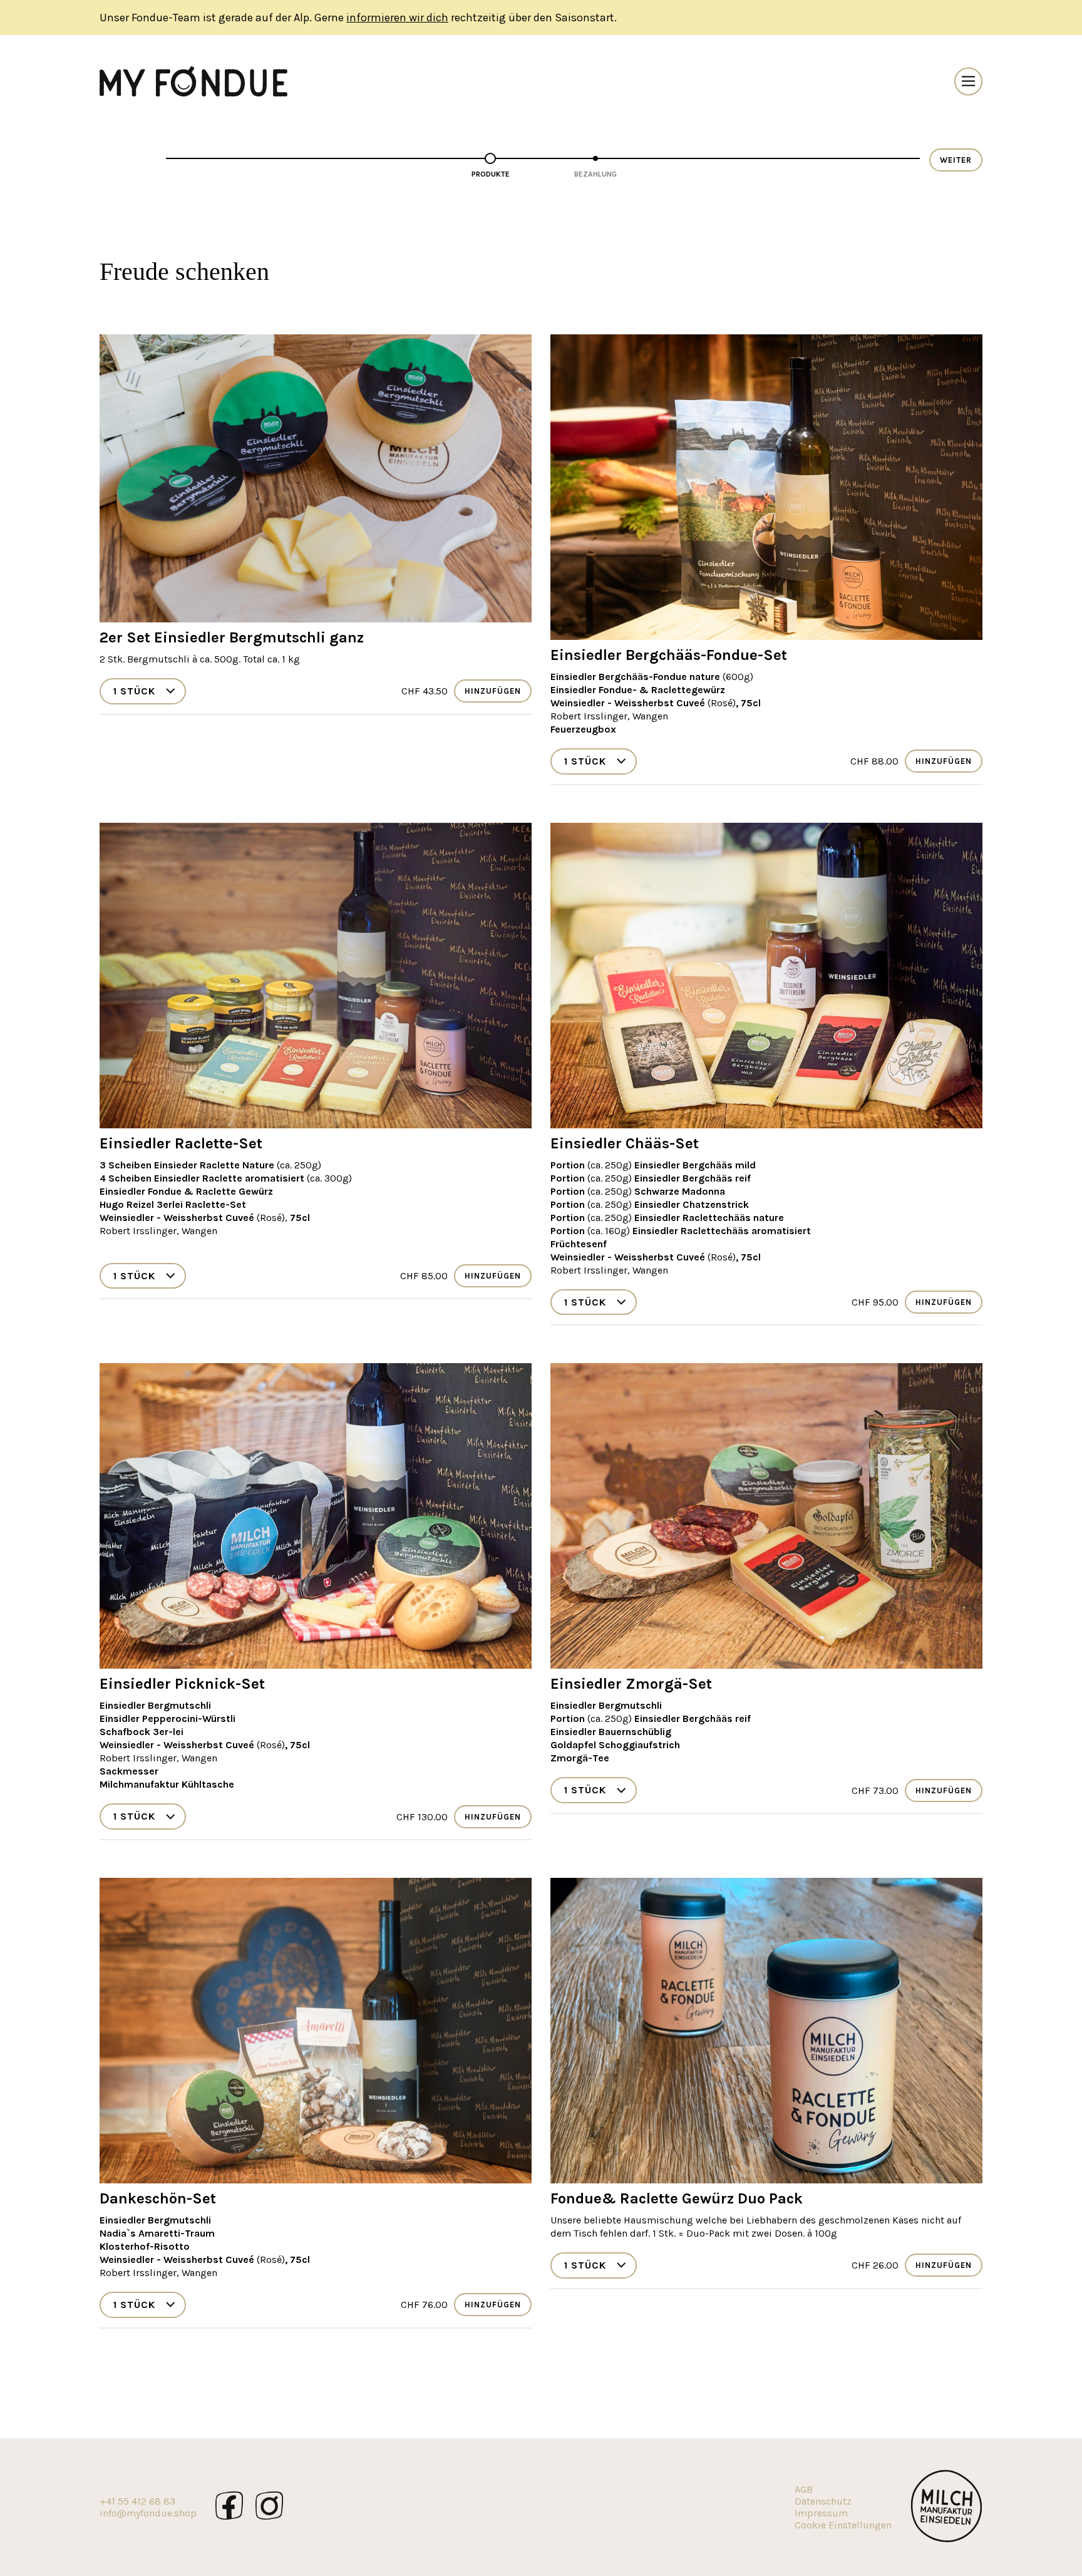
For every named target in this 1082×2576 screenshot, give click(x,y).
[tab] (490, 168)
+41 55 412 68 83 (137, 2501)
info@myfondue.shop (148, 2513)
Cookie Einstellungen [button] (843, 2525)
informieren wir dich (397, 18)
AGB (804, 2489)
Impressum (821, 2513)
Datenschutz (823, 2501)
